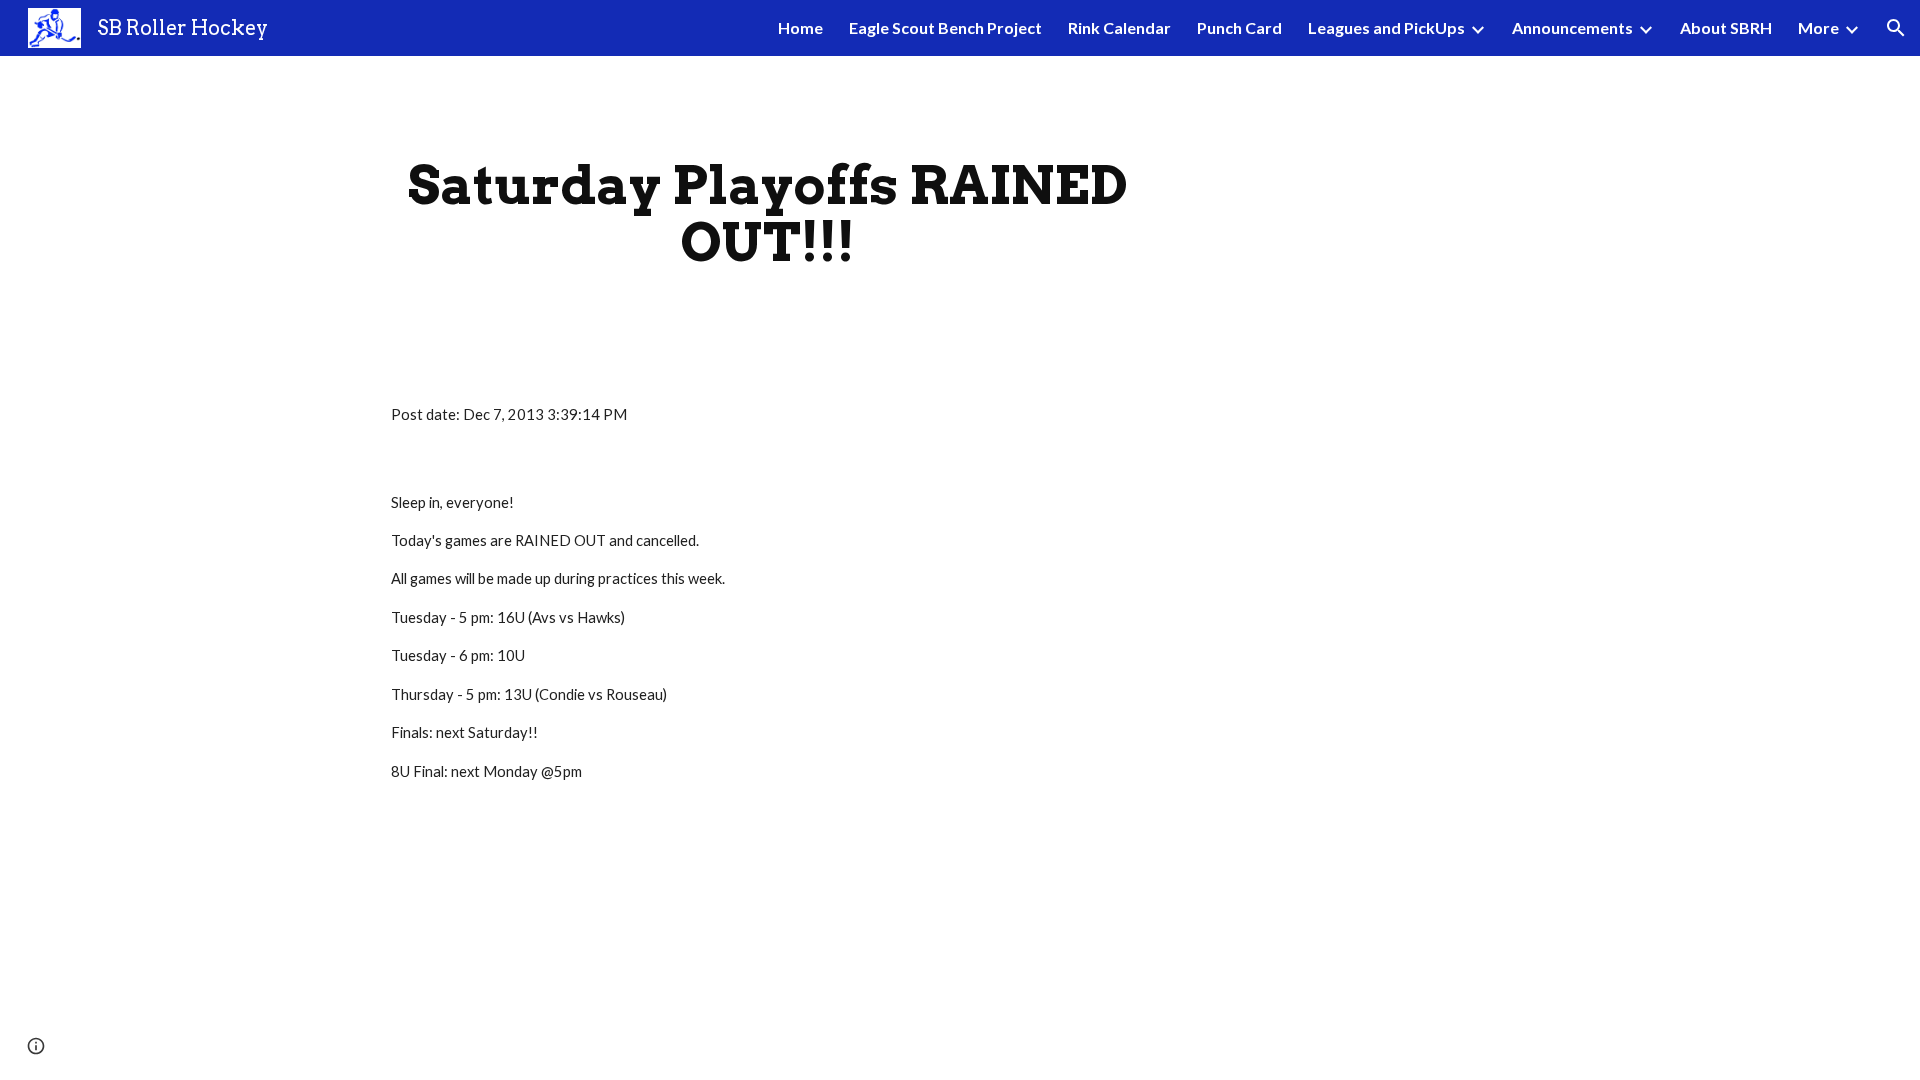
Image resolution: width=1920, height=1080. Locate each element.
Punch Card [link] (1239, 27)
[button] (1896, 28)
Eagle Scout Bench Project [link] (945, 27)
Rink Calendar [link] (1119, 27)
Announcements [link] (1572, 27)
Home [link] (800, 27)
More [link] (1818, 27)
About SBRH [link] (1726, 27)
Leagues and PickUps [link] (1386, 27)
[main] (768, 213)
